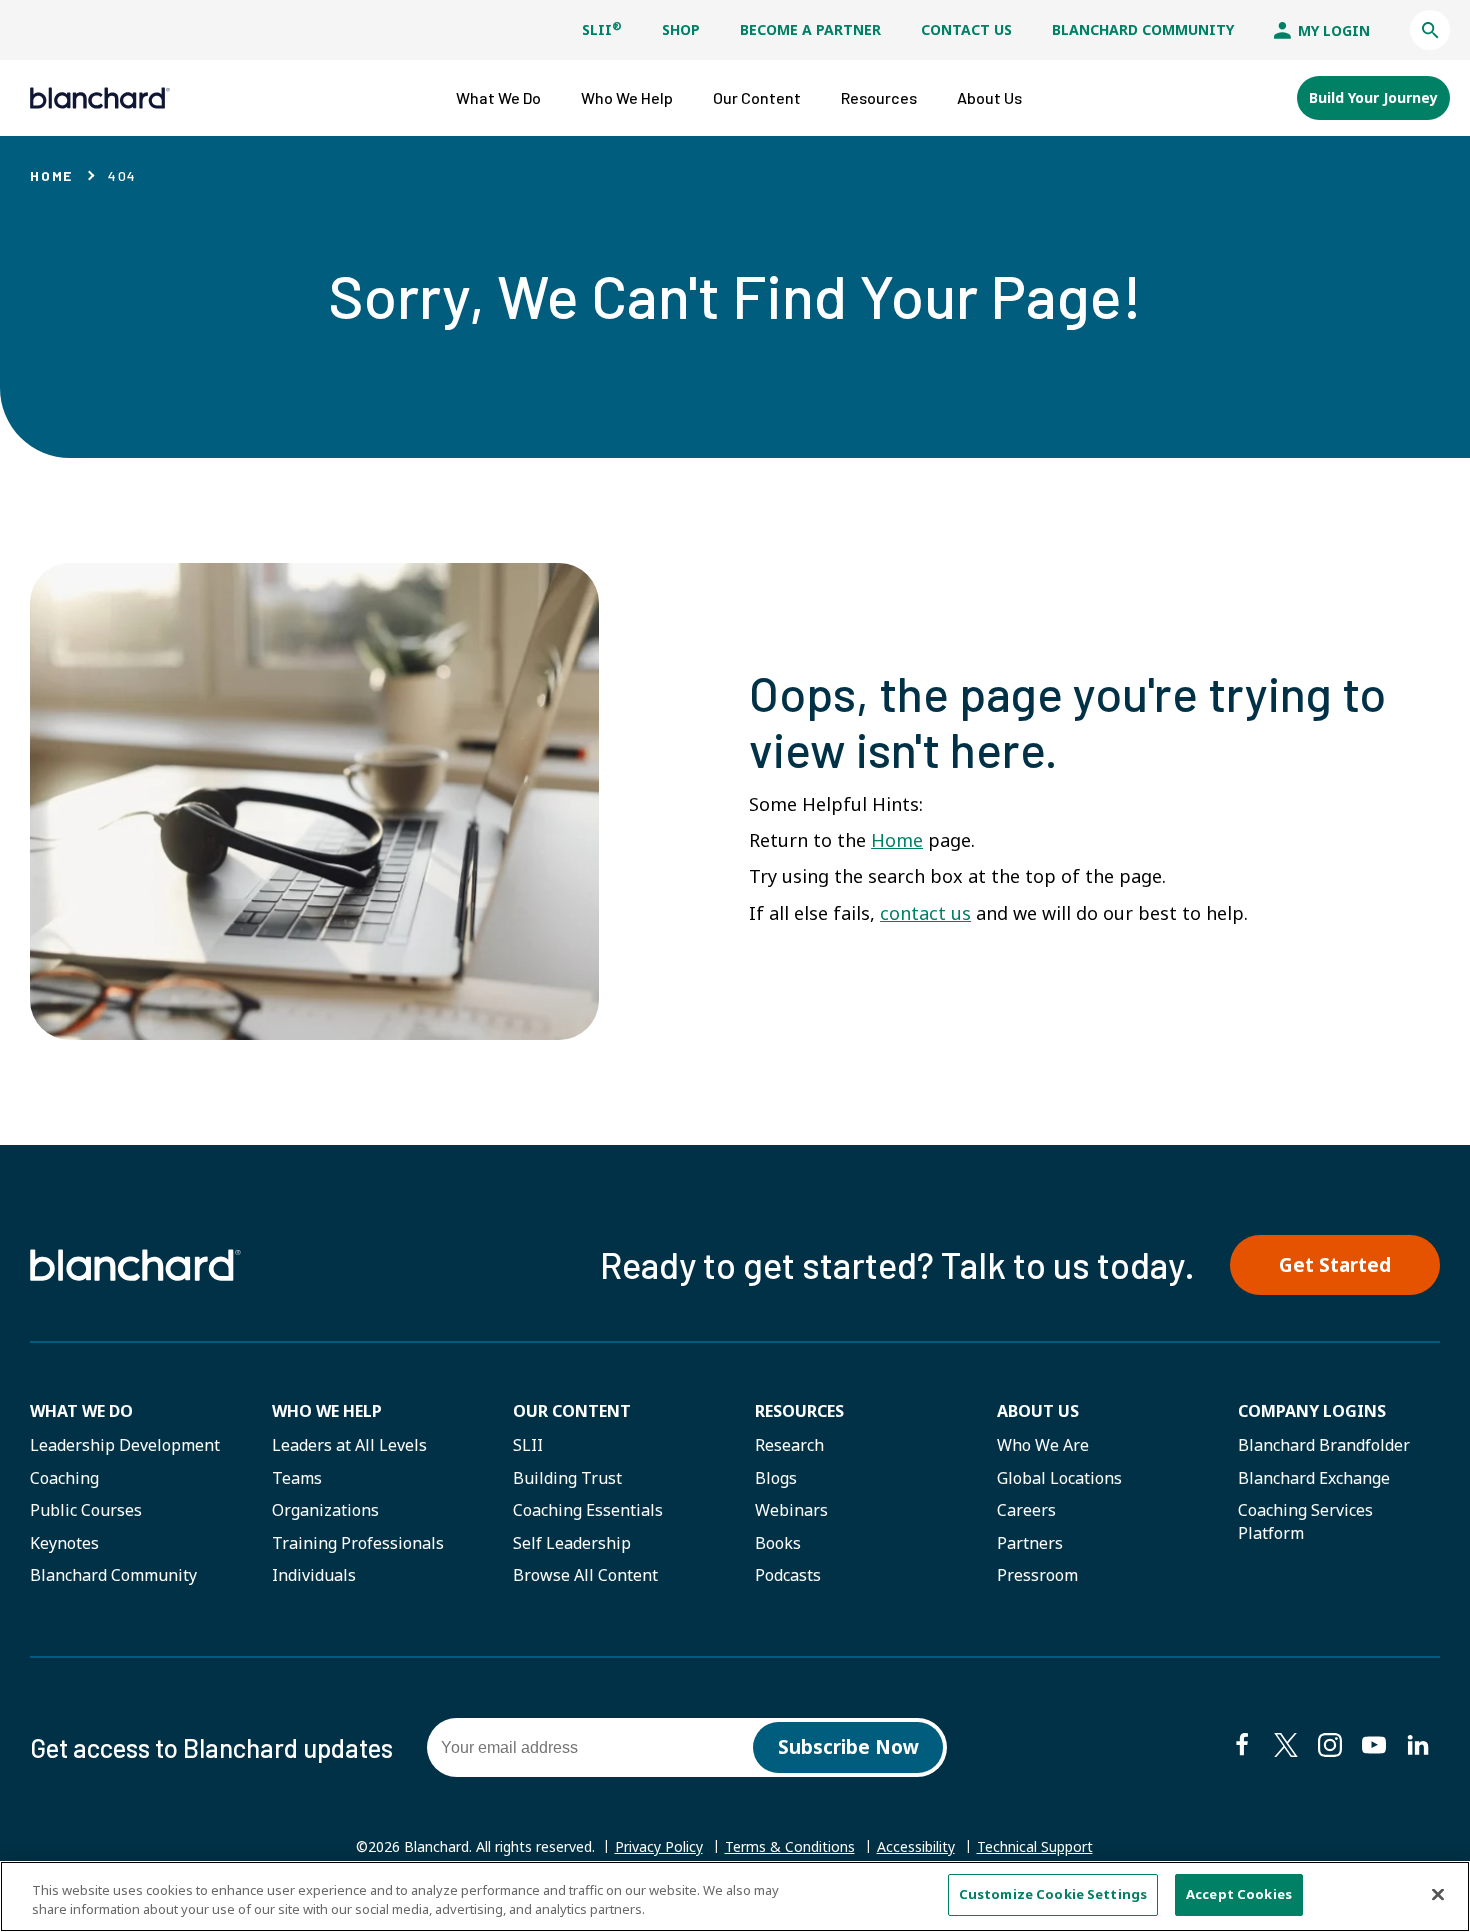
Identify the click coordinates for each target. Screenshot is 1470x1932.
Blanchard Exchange (1314, 1478)
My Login (1332, 30)
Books (778, 1543)
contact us (925, 913)
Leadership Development (125, 1445)
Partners (1030, 1543)
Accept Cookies (1239, 1894)
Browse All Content (585, 1575)
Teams (297, 1478)
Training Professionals (358, 1543)
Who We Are (1043, 1445)
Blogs (776, 1478)
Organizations (325, 1510)
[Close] (1438, 1894)
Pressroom (1037, 1575)
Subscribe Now (848, 1747)
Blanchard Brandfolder (1324, 1445)
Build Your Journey (1373, 97)
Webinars (791, 1510)
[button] (1430, 30)
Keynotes (64, 1543)
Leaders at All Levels (349, 1445)
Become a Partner (810, 29)
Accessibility (916, 1846)
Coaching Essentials (588, 1510)
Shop (681, 29)
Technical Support (1035, 1847)
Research (789, 1445)
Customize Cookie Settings (1053, 1894)
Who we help (327, 1411)
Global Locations (1059, 1478)
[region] (735, 1896)
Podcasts (788, 1575)
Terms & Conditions (790, 1846)
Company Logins (1312, 1411)
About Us (1038, 1411)
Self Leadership (572, 1543)
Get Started (1335, 1265)
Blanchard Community (1143, 29)
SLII (602, 29)
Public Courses (86, 1510)
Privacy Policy (659, 1846)
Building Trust (567, 1478)
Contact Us (966, 29)
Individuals (314, 1575)
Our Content (572, 1411)
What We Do (81, 1411)
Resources (799, 1411)
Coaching (64, 1478)
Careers (1026, 1510)
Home (51, 175)
